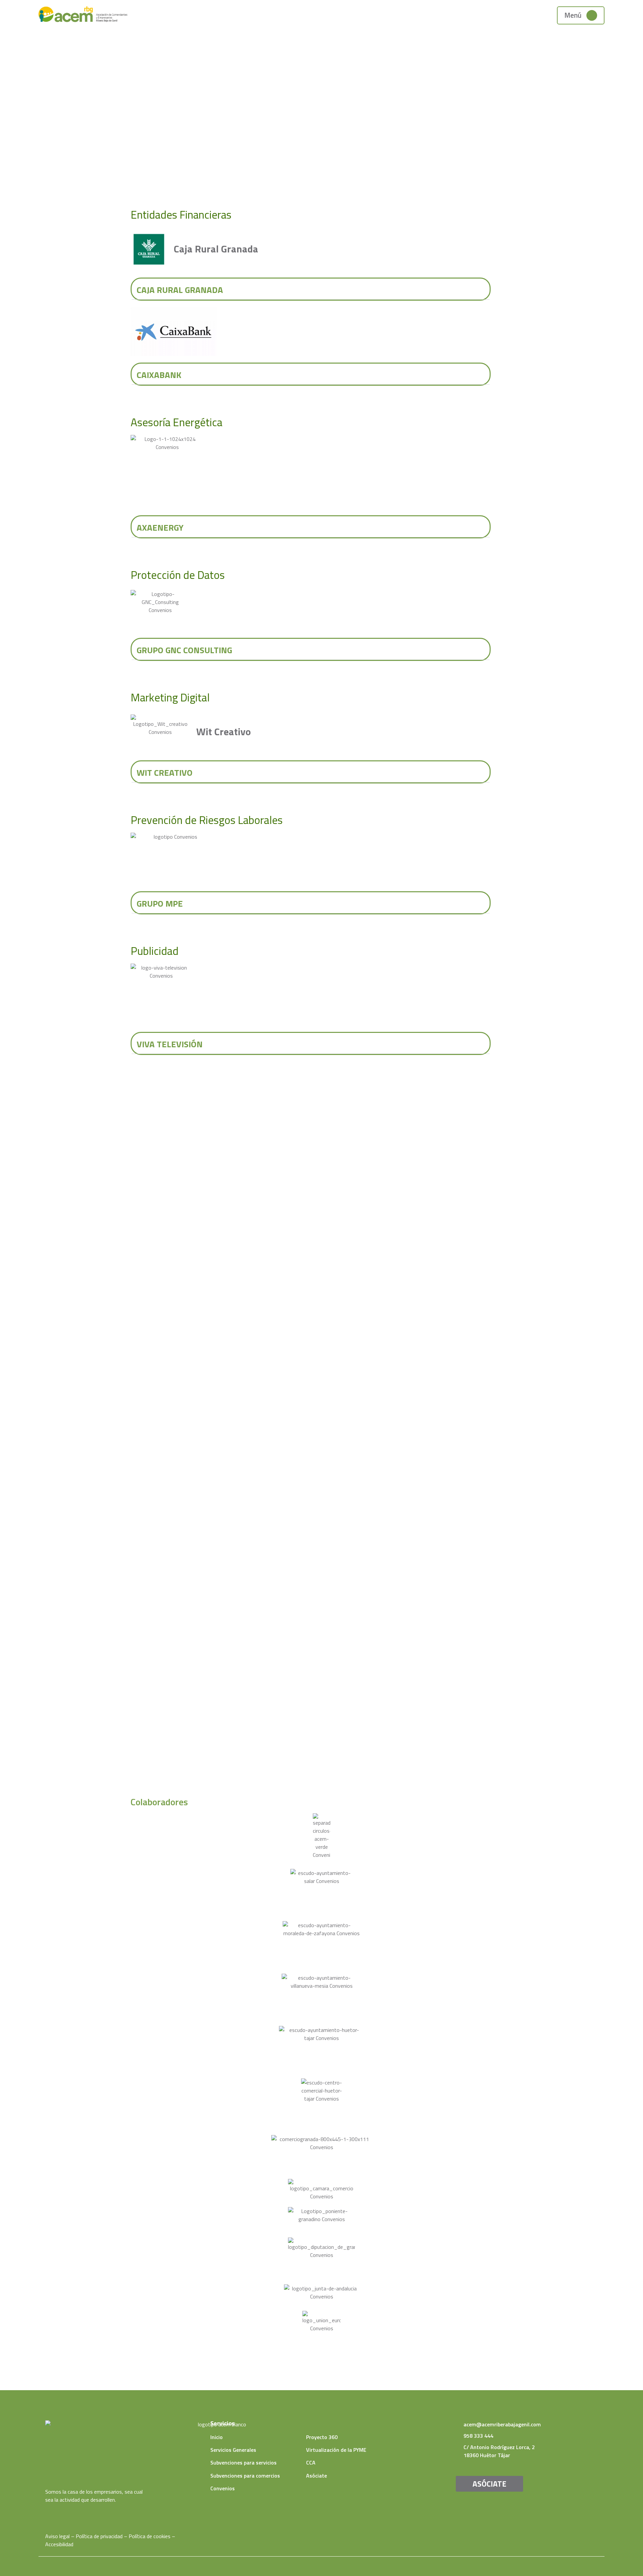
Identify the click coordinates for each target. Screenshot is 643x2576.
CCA (311, 2463)
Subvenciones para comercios (245, 2476)
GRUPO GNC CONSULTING (184, 650)
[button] (311, 289)
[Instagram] (68, 2513)
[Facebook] (48, 2513)
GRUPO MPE (160, 903)
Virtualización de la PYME (336, 2450)
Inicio (217, 2437)
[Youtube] (58, 2513)
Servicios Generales (233, 2450)
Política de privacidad (99, 2536)
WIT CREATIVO (165, 773)
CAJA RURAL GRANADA (180, 290)
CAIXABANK (159, 375)
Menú (573, 15)
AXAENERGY (160, 527)
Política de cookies (150, 2536)
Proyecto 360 (322, 2437)
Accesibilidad (59, 2544)
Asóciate (316, 2476)
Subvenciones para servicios (243, 2463)
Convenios (223, 2488)
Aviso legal (57, 2536)
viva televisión (170, 1044)
